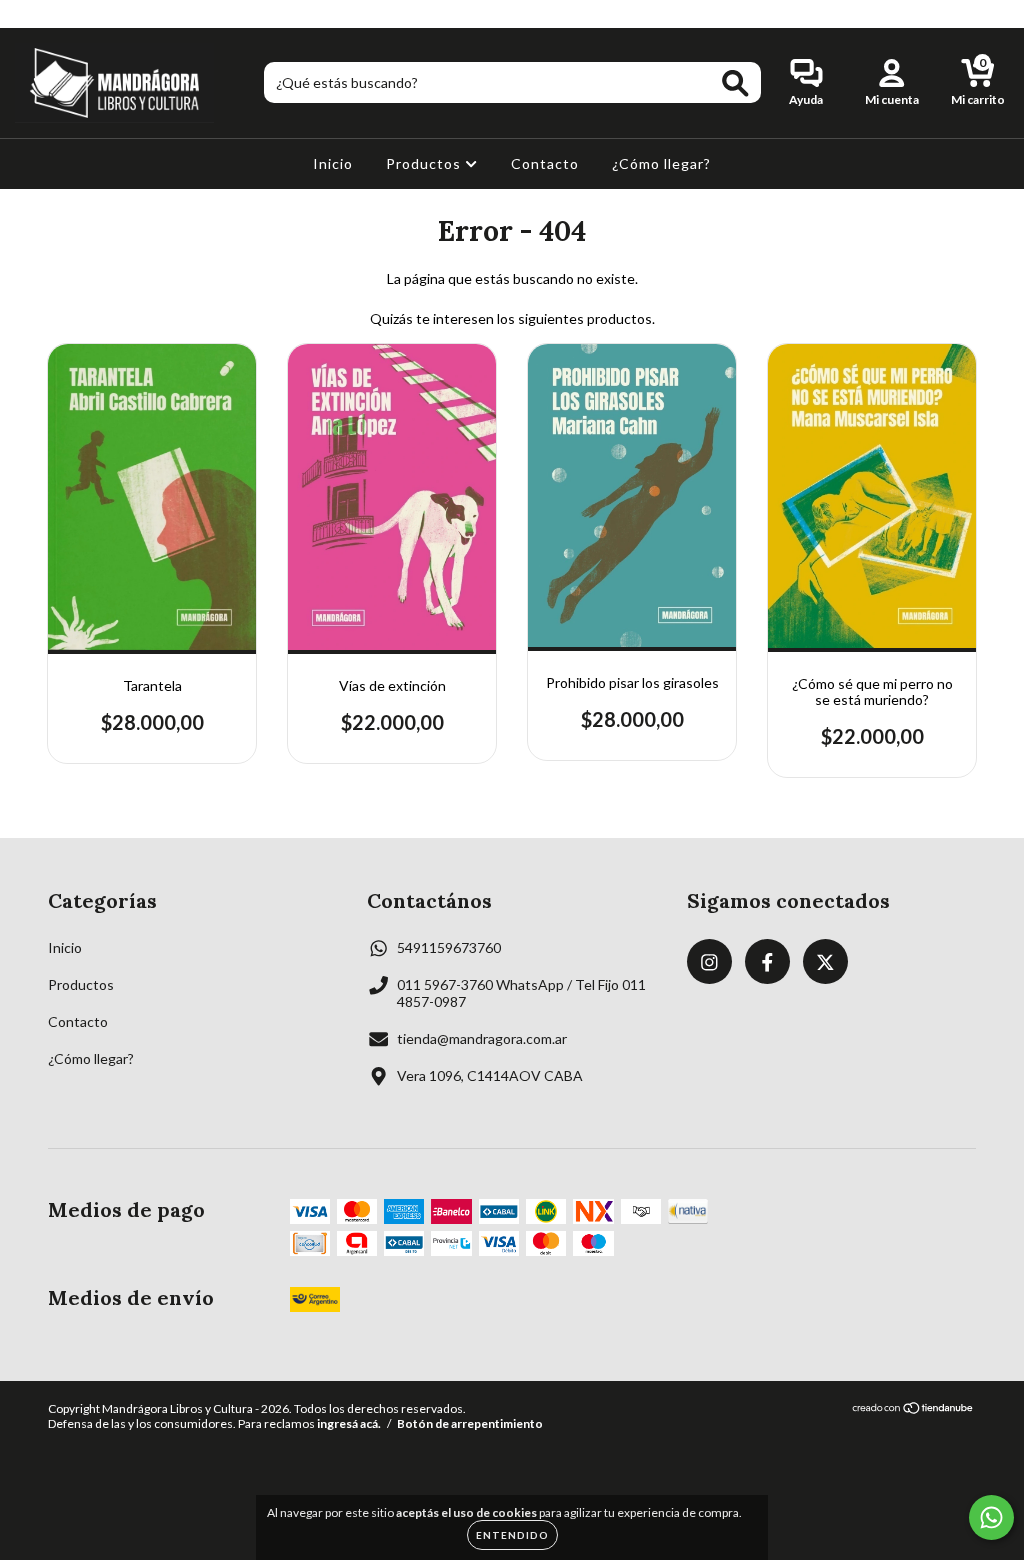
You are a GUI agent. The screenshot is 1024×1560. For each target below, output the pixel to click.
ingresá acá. (349, 1423)
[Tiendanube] (913, 1410)
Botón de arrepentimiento (470, 1423)
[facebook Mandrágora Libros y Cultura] (58, 13)
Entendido (512, 1535)
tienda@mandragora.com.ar (482, 1038)
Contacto (545, 163)
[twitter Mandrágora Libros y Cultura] (87, 13)
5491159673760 (449, 947)
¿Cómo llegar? (661, 163)
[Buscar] (735, 83)
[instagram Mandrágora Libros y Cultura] (29, 13)
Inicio (333, 163)
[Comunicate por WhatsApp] (991, 1517)
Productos (425, 163)
